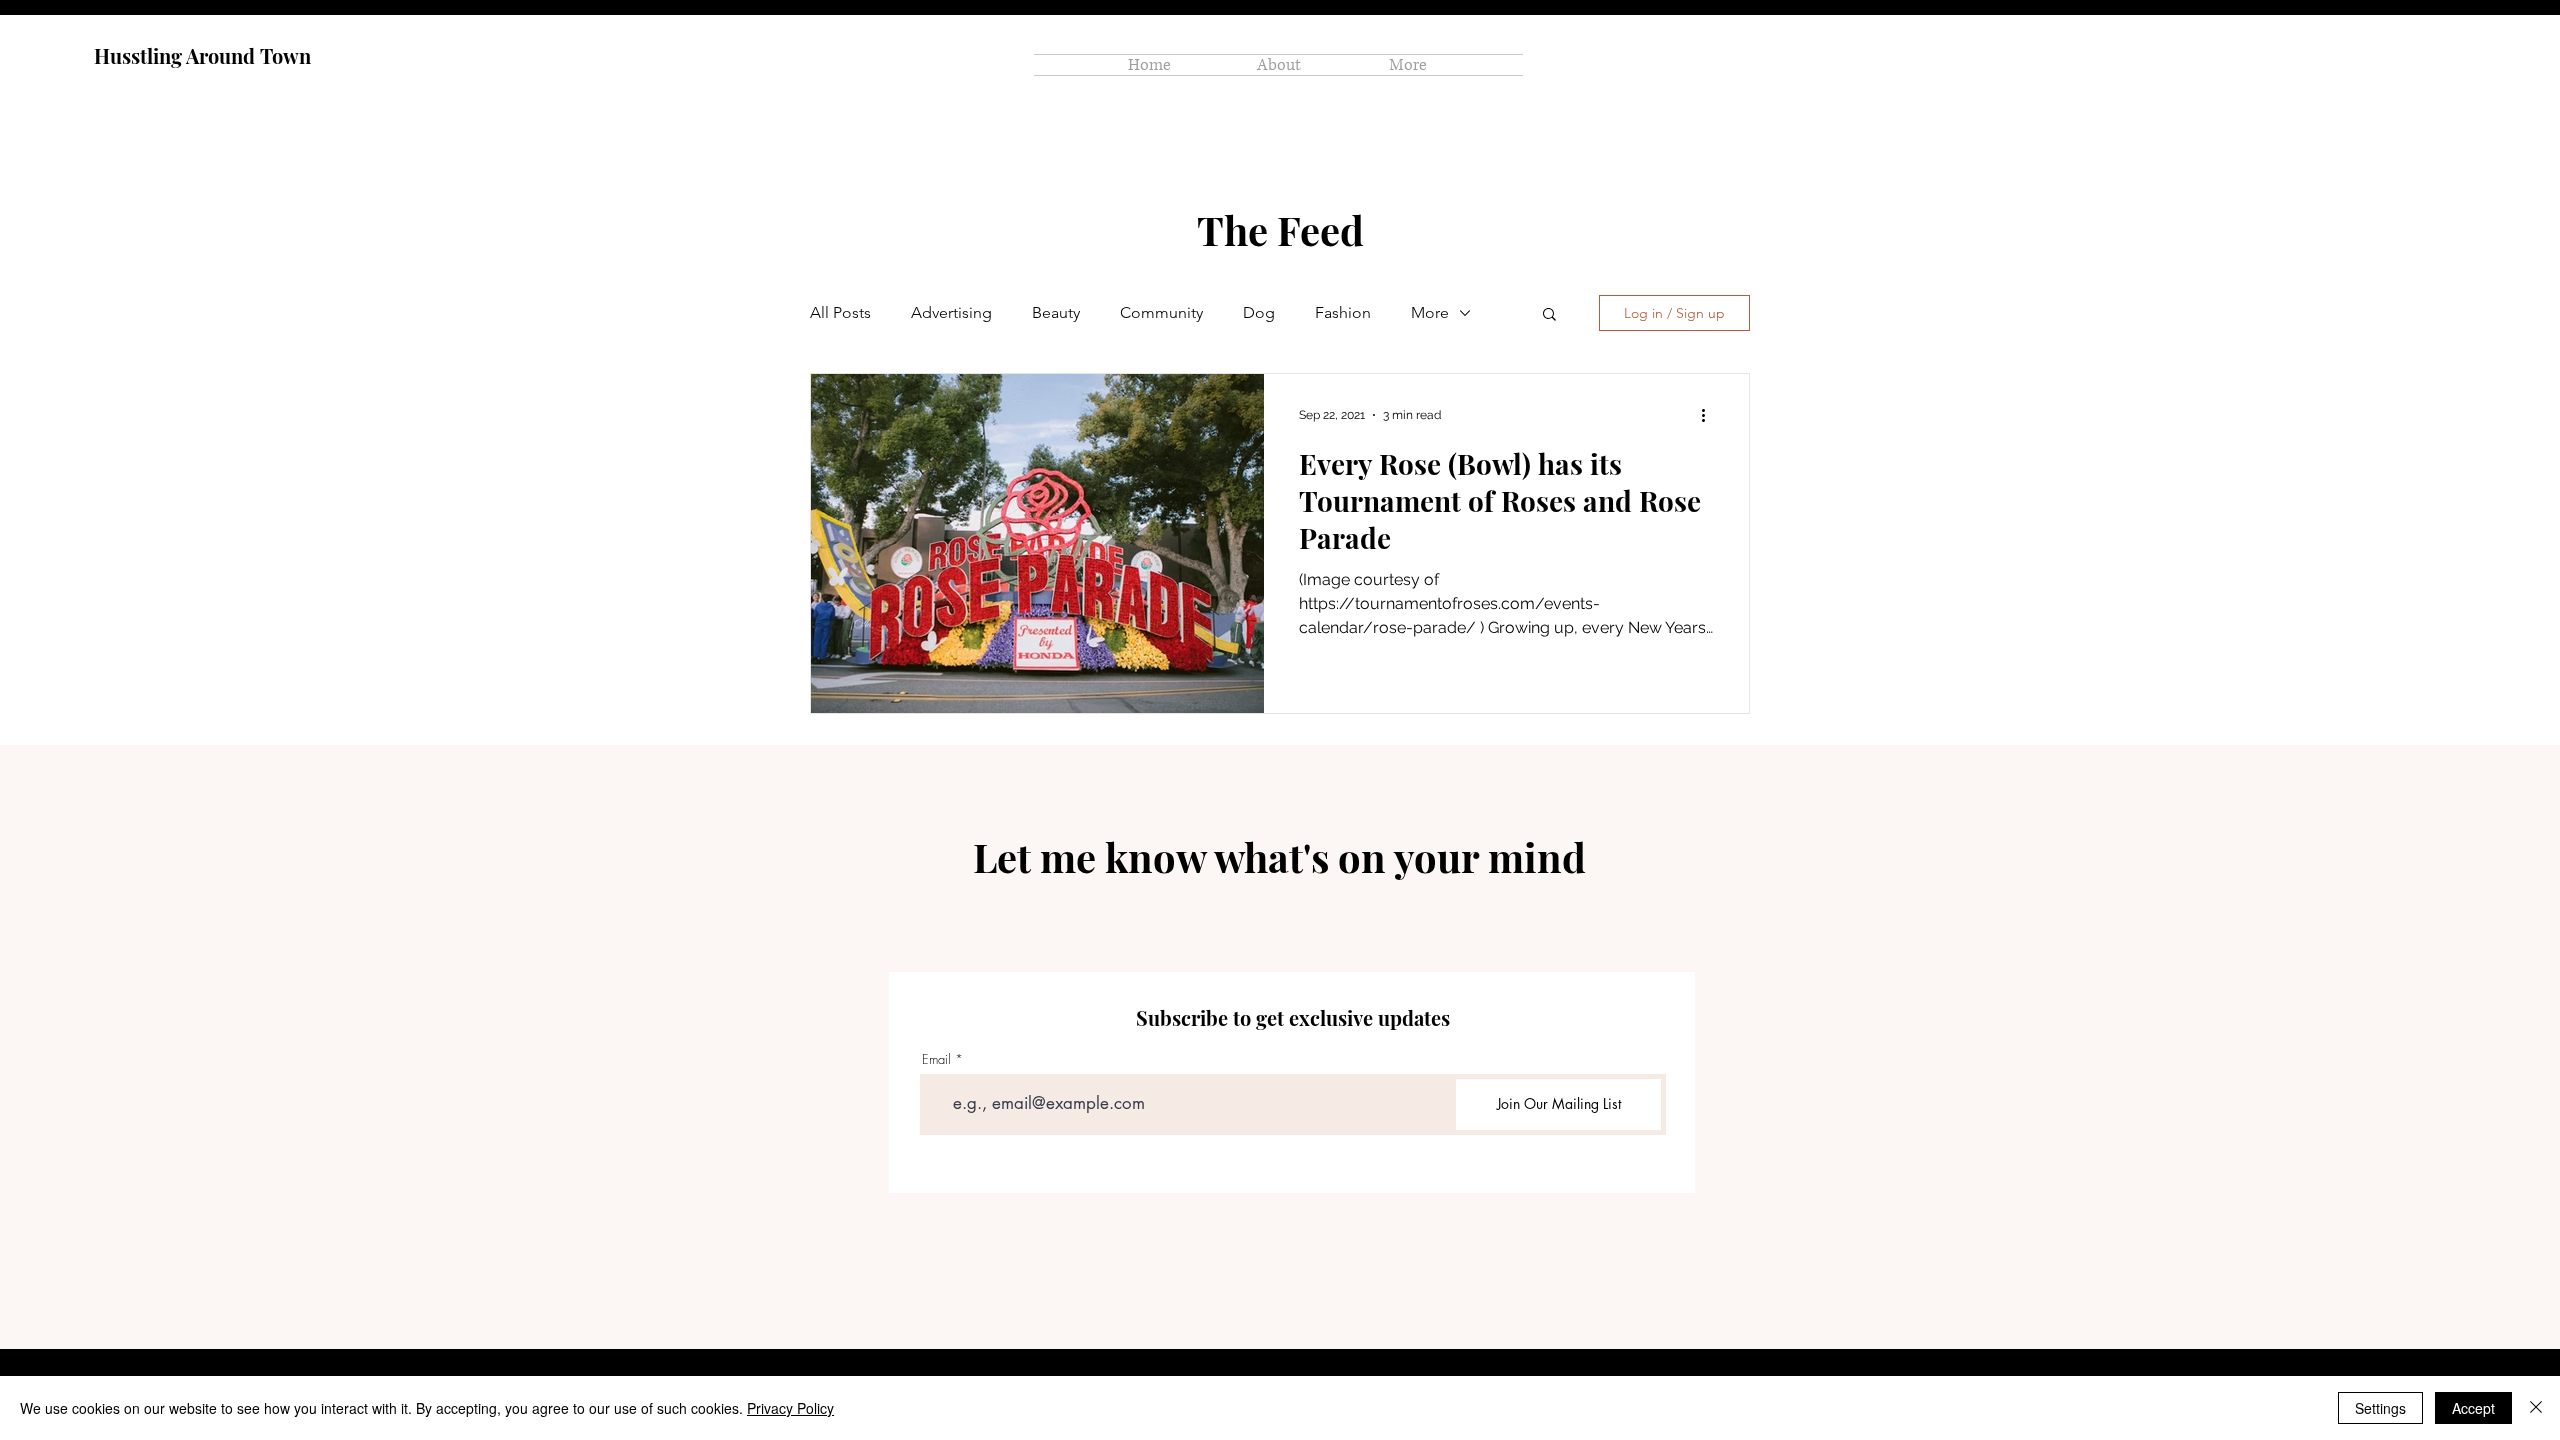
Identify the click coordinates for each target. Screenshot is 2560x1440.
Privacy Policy (790, 1408)
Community (1161, 312)
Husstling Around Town (202, 55)
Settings (2380, 1408)
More (1430, 312)
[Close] (2536, 1408)
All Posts (840, 312)
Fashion (1343, 312)
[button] (1549, 315)
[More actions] (1710, 415)
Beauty (1056, 312)
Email (936, 1059)
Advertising (951, 312)
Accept (2473, 1408)
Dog (1259, 312)
